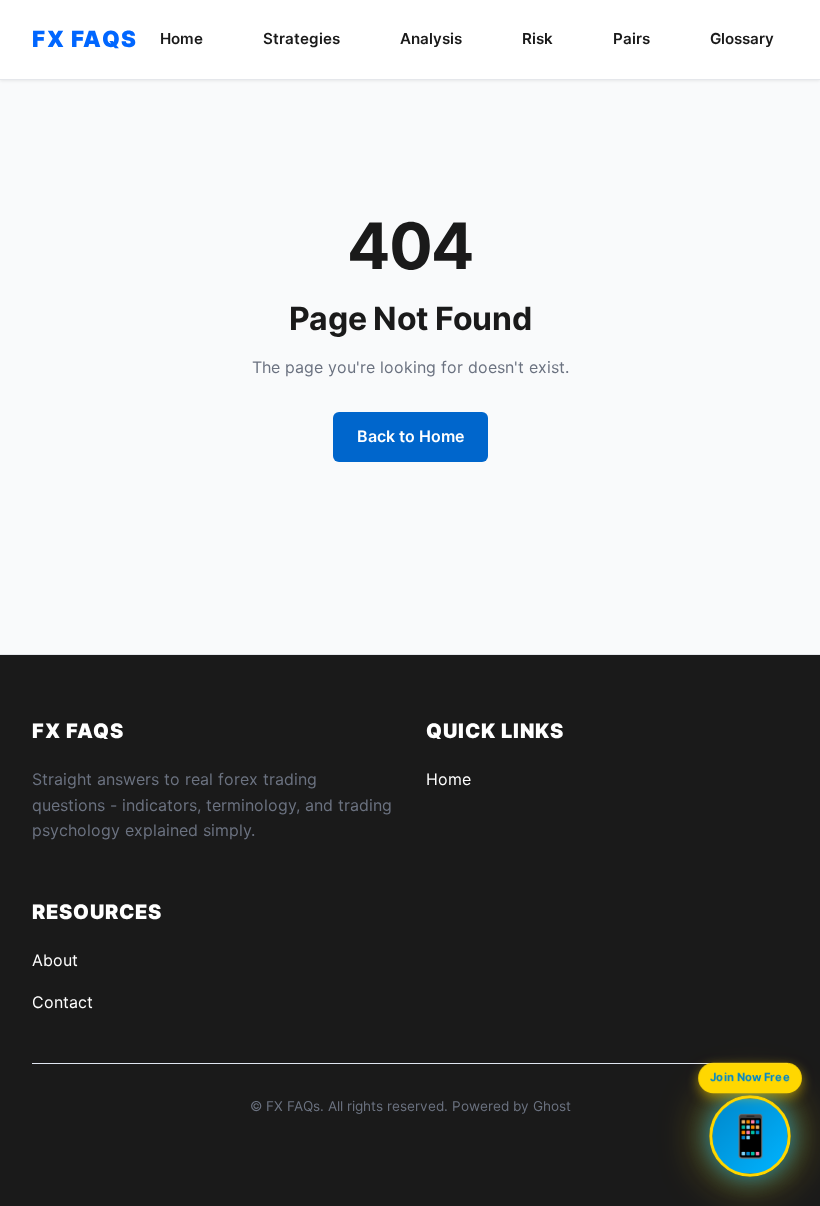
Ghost (552, 1106)
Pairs (631, 38)
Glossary (742, 38)
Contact (62, 1002)
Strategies (301, 38)
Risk (537, 38)
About (55, 960)
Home (181, 38)
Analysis (431, 38)
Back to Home (410, 436)
